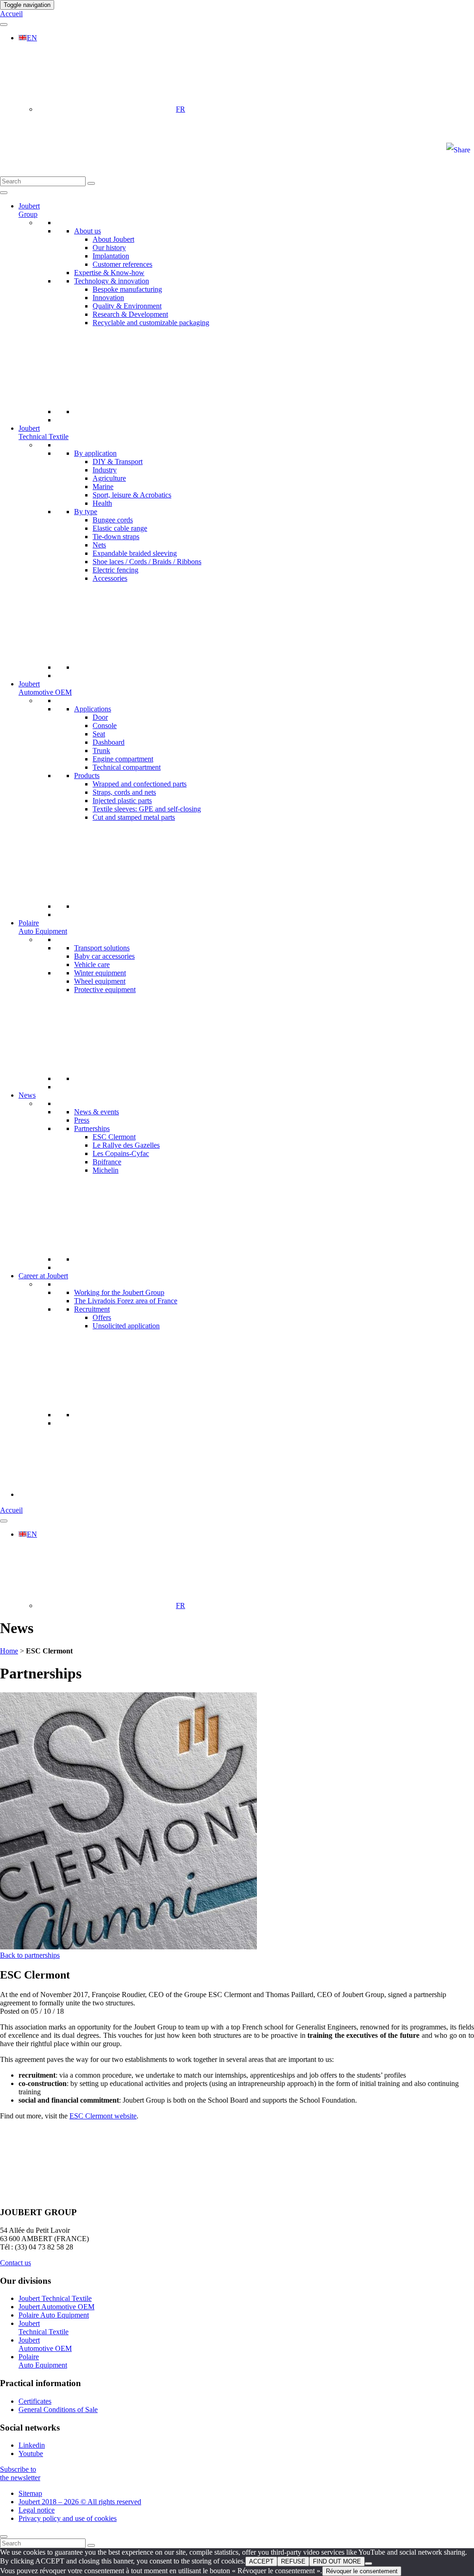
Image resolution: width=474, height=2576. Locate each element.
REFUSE (293, 2561)
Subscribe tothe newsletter (20, 2473)
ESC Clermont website (103, 2116)
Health (102, 503)
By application (95, 453)
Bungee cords (113, 520)
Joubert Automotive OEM (45, 688)
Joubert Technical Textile (44, 432)
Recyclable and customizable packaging (151, 323)
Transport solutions (102, 948)
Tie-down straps (116, 537)
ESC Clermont (114, 1137)
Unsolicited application (126, 1326)
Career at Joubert (43, 1276)
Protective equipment (105, 990)
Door (100, 717)
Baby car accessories (104, 956)
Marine (103, 487)
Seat (99, 734)
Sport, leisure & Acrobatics (132, 495)
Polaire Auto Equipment (54, 2315)
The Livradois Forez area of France (126, 1301)
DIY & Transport (118, 462)
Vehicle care (92, 964)
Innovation (108, 298)
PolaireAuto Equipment (43, 927)
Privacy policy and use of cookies (68, 2518)
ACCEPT (261, 2561)
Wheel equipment (100, 981)
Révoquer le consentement (362, 2571)
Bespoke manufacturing (127, 289)
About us (87, 231)
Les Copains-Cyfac (121, 1153)
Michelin (106, 1170)
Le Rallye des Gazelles (126, 1145)
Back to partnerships (30, 1955)
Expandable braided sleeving (135, 553)
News (27, 1095)
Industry (105, 470)
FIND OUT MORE (337, 2561)
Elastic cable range (120, 528)
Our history (109, 248)
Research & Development (130, 314)
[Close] (4, 2537)
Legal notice (37, 2510)
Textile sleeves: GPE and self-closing (147, 809)
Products (87, 776)
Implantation (111, 256)
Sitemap (30, 2493)
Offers (102, 1317)
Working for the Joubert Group (119, 1292)
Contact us (16, 2263)
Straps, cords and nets (124, 792)
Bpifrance (107, 1162)
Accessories (110, 578)
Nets (99, 545)
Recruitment (92, 1309)
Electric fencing (115, 570)
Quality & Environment (127, 306)
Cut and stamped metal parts (134, 817)
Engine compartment (123, 759)
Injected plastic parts (122, 801)
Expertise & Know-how (109, 273)
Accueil (11, 14)
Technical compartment (127, 767)
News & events (97, 1112)
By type (86, 512)
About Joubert (113, 239)
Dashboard (109, 742)
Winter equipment (100, 973)
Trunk (101, 751)
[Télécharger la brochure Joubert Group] (88, 1494)
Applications (93, 709)
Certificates (35, 2401)
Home (9, 1651)
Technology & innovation (112, 281)
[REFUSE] (368, 2563)
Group (29, 210)
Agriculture (109, 478)
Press (82, 1120)
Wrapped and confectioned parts (140, 784)
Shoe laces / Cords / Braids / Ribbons (147, 562)
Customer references (122, 264)
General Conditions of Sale (58, 2410)
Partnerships (92, 1128)
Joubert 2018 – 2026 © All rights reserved (80, 2502)
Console (105, 726)
